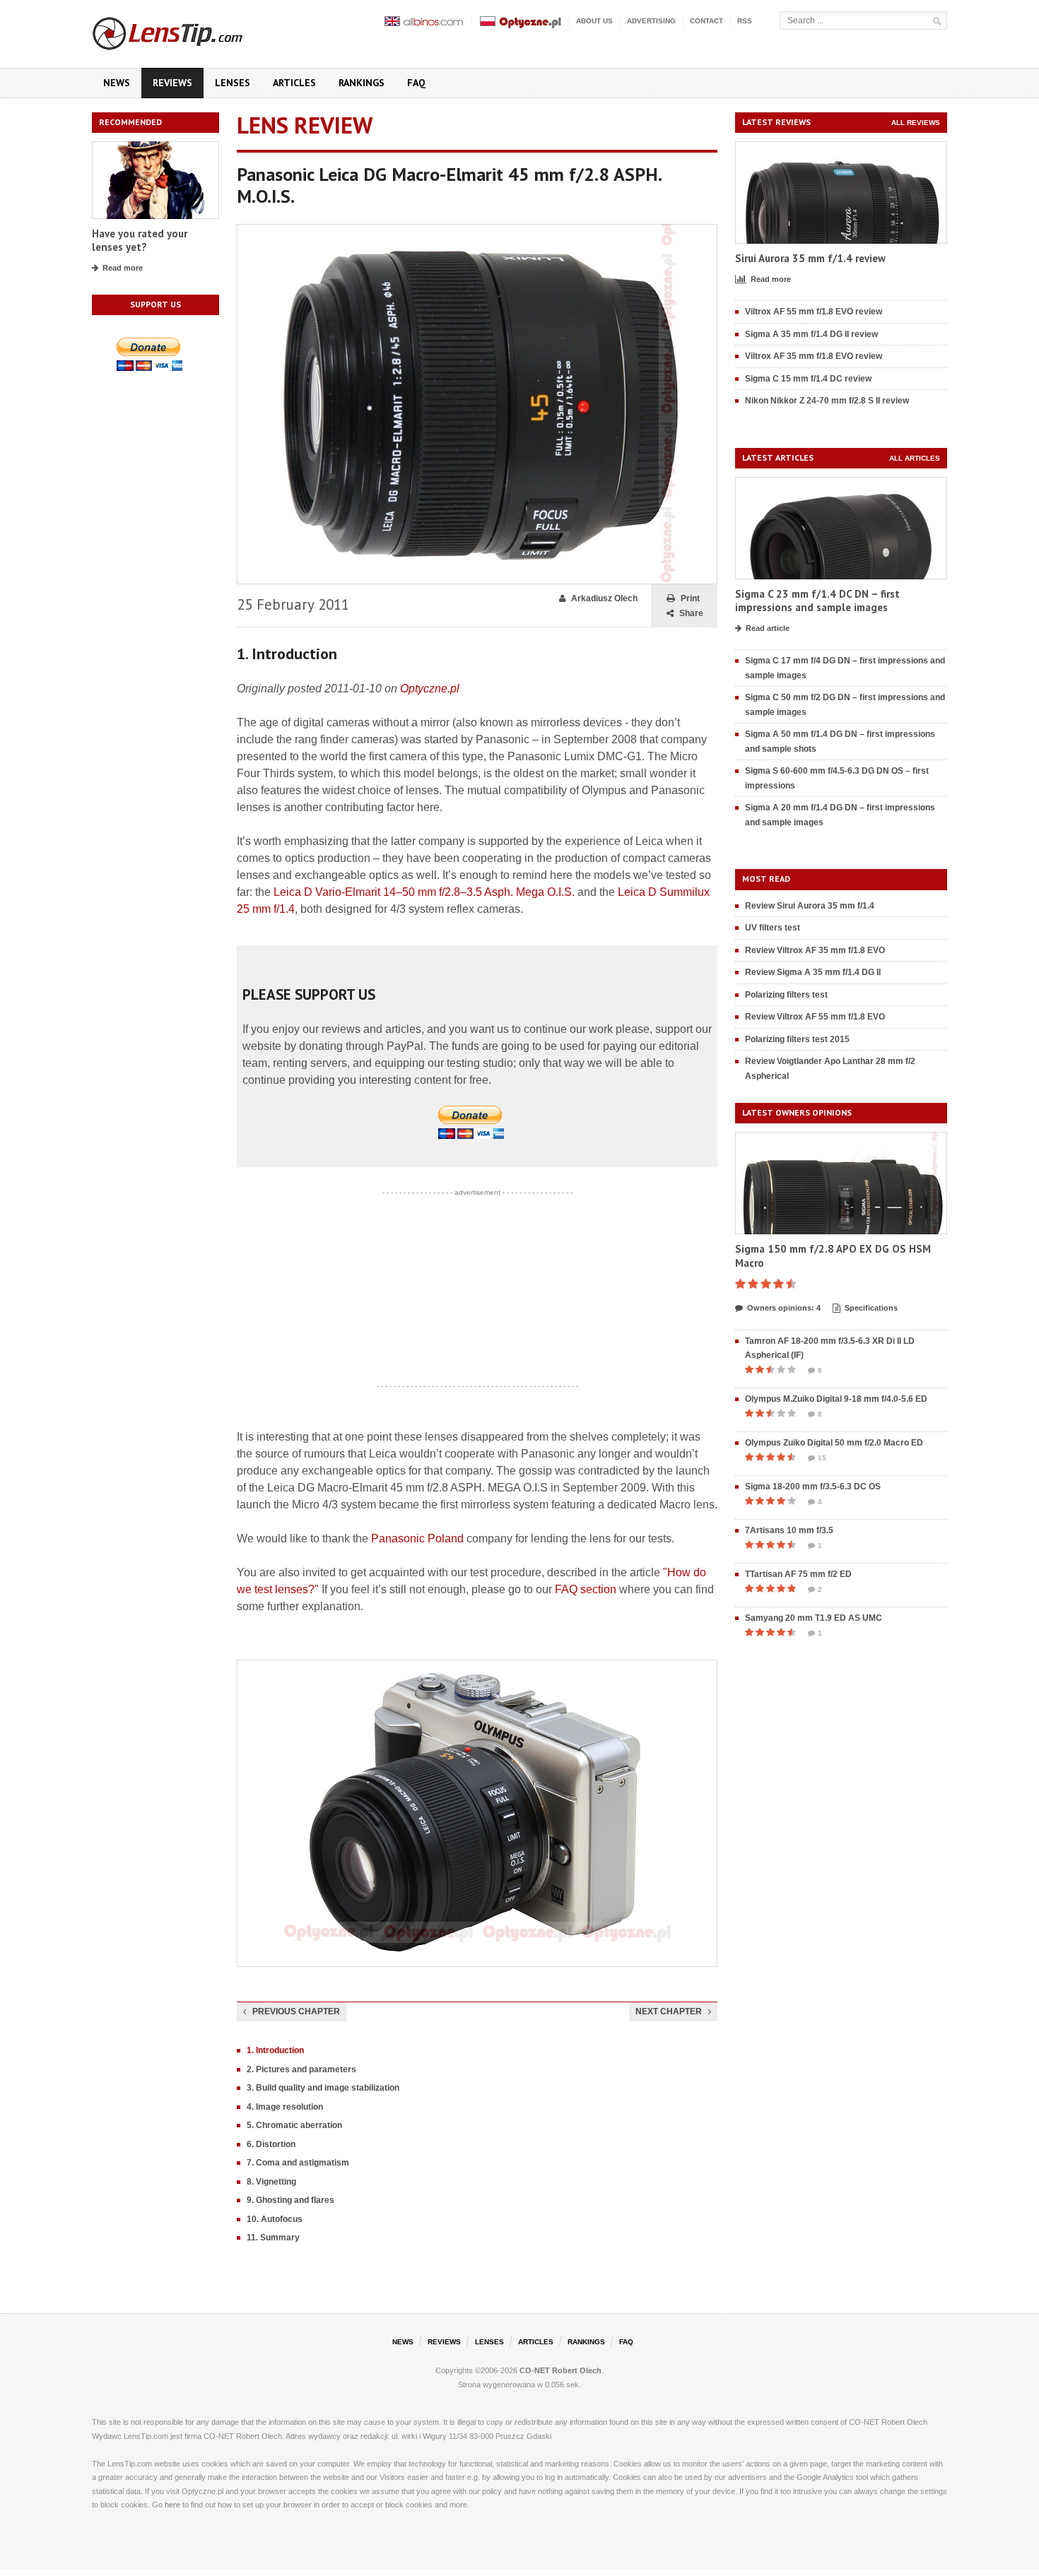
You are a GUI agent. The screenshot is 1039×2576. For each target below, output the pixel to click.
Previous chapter (296, 2011)
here (172, 2505)
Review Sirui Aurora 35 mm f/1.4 (810, 906)
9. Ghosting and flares (290, 2200)
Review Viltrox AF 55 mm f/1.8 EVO (815, 1017)
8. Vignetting (271, 2182)
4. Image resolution (285, 2107)
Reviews (172, 83)
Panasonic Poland (417, 1538)
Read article (768, 628)
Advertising (651, 21)
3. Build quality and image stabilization (323, 2088)
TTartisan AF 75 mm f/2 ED (798, 1574)
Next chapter (669, 2011)
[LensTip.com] (186, 30)
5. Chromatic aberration (294, 2125)
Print (690, 598)
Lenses (233, 83)
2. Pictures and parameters (301, 2069)
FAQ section (586, 1589)
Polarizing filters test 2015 (797, 1039)
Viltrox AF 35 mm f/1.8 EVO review (814, 356)
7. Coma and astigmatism (298, 2163)
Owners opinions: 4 (784, 1308)
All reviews (916, 123)
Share (691, 613)
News (117, 83)
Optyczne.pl (430, 689)
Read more (123, 268)
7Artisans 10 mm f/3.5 (789, 1530)
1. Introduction (275, 2050)
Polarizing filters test (786, 995)
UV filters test (773, 928)
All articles (915, 458)
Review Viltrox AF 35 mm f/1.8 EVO (815, 950)
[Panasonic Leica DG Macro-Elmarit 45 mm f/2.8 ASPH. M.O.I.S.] (477, 231)
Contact (706, 21)
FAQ (416, 83)
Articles (294, 83)
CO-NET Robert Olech (560, 2370)
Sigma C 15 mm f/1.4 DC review (808, 379)
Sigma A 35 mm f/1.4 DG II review (811, 334)
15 (822, 1458)
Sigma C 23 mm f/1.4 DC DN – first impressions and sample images (817, 601)
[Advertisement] (477, 1289)
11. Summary (273, 2238)
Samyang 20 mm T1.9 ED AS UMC (814, 1618)
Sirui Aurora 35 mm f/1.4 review (810, 258)
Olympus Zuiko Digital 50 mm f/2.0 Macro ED (834, 1443)
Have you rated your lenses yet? (140, 241)
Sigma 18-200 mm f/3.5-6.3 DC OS (813, 1487)
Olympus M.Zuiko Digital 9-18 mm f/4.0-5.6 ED (836, 1399)
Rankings (362, 83)
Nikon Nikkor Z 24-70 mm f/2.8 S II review (827, 401)
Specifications (871, 1308)
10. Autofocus (275, 2219)
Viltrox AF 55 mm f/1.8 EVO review (814, 312)
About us (594, 21)
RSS (745, 21)
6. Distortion (271, 2144)
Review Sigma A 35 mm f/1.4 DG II (813, 972)
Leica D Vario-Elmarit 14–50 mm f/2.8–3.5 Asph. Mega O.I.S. (424, 892)
